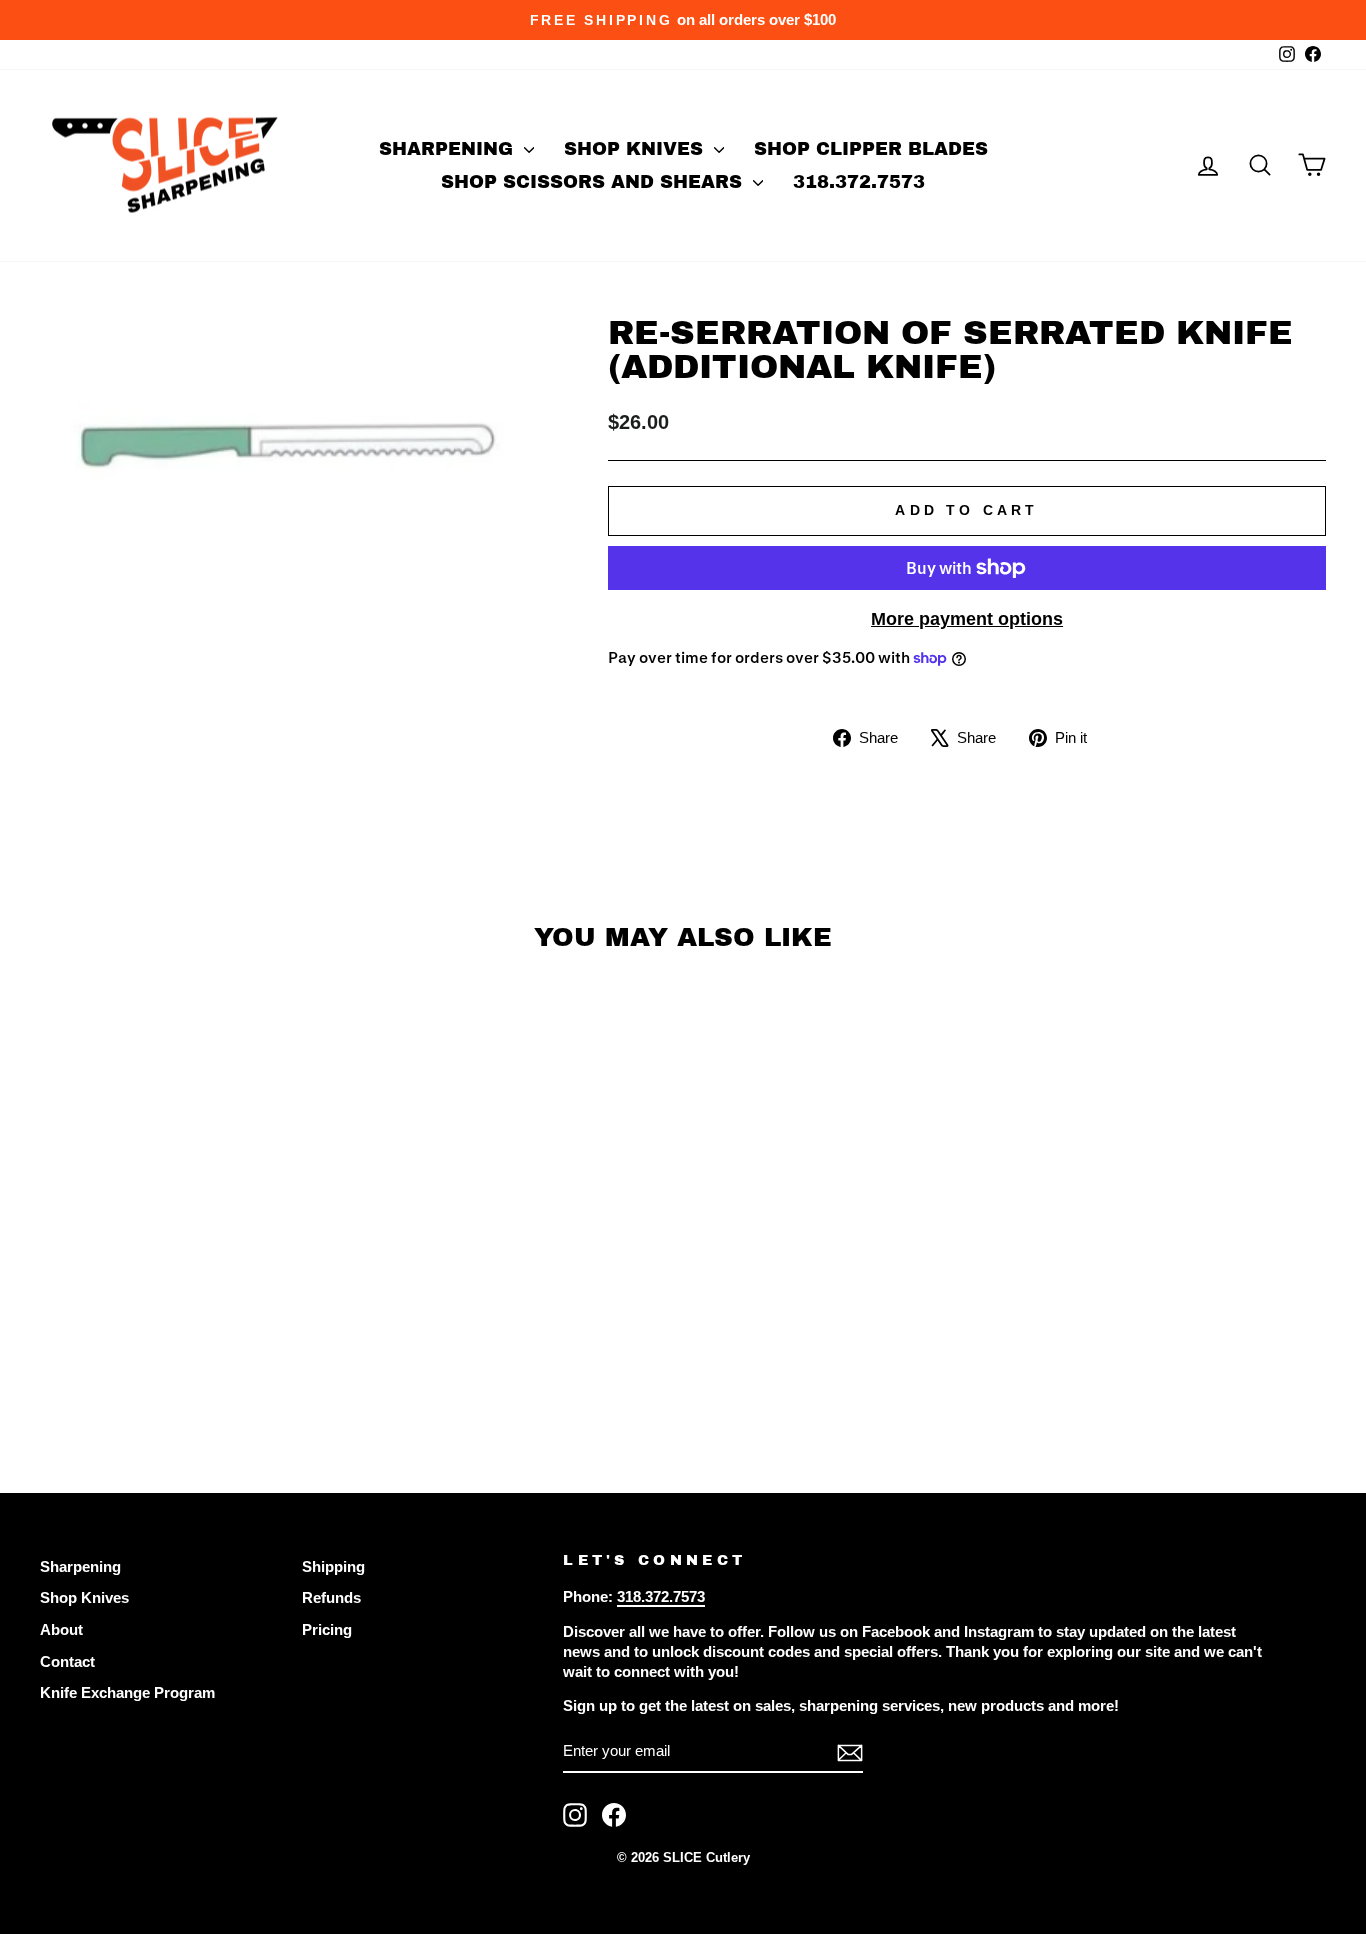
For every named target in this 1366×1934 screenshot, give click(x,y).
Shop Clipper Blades (871, 149)
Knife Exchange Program (127, 1692)
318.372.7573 (859, 182)
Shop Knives (636, 149)
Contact (67, 1661)
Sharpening (449, 149)
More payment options (967, 619)
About (61, 1629)
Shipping (333, 1566)
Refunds (331, 1597)
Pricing (327, 1629)
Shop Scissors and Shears (594, 182)
